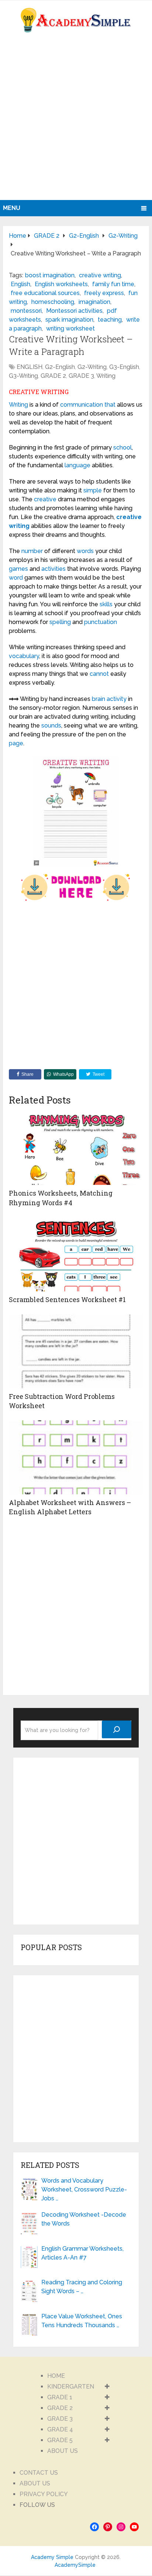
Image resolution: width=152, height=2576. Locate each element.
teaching (110, 320)
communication (82, 405)
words (85, 551)
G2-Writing (92, 367)
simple (93, 490)
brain (99, 699)
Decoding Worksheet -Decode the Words (84, 2219)
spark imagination (69, 320)
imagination (94, 302)
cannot (99, 674)
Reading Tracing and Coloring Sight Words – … (82, 2287)
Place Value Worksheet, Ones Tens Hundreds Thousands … (82, 2321)
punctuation (101, 622)
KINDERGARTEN (71, 2387)
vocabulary (24, 656)
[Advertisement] (76, 120)
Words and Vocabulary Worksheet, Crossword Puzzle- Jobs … (84, 2189)
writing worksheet (70, 328)
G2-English (60, 367)
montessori (26, 311)
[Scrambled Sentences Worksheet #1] (76, 1254)
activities (53, 569)
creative (45, 499)
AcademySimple (75, 2565)
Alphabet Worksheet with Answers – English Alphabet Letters (70, 1507)
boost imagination (50, 275)
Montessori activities (74, 311)
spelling (60, 622)
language (77, 465)
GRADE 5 (60, 2440)
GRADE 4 (60, 2429)
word (16, 578)
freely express (104, 293)
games (18, 569)
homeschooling (53, 302)
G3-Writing (23, 376)
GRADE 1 (60, 2397)
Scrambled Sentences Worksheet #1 (67, 1299)
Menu (12, 208)
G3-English (124, 367)
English (20, 284)
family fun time (113, 284)
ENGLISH (30, 367)
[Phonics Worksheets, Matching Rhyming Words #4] (76, 1148)
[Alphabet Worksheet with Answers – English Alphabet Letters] (76, 1457)
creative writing (100, 275)
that (110, 405)
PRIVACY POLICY (44, 2494)
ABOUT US (63, 2451)
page (16, 743)
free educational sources (45, 293)
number (32, 551)
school (122, 448)
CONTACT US (39, 2473)
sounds (51, 726)
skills (106, 604)
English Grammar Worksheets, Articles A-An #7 (82, 2253)
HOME (56, 2376)
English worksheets (61, 284)
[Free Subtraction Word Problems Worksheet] (76, 1351)
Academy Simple (52, 2557)
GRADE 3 (81, 376)
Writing (106, 376)
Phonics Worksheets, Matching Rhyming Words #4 (61, 1198)
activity (117, 699)
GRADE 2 (53, 376)
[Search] (117, 1729)
